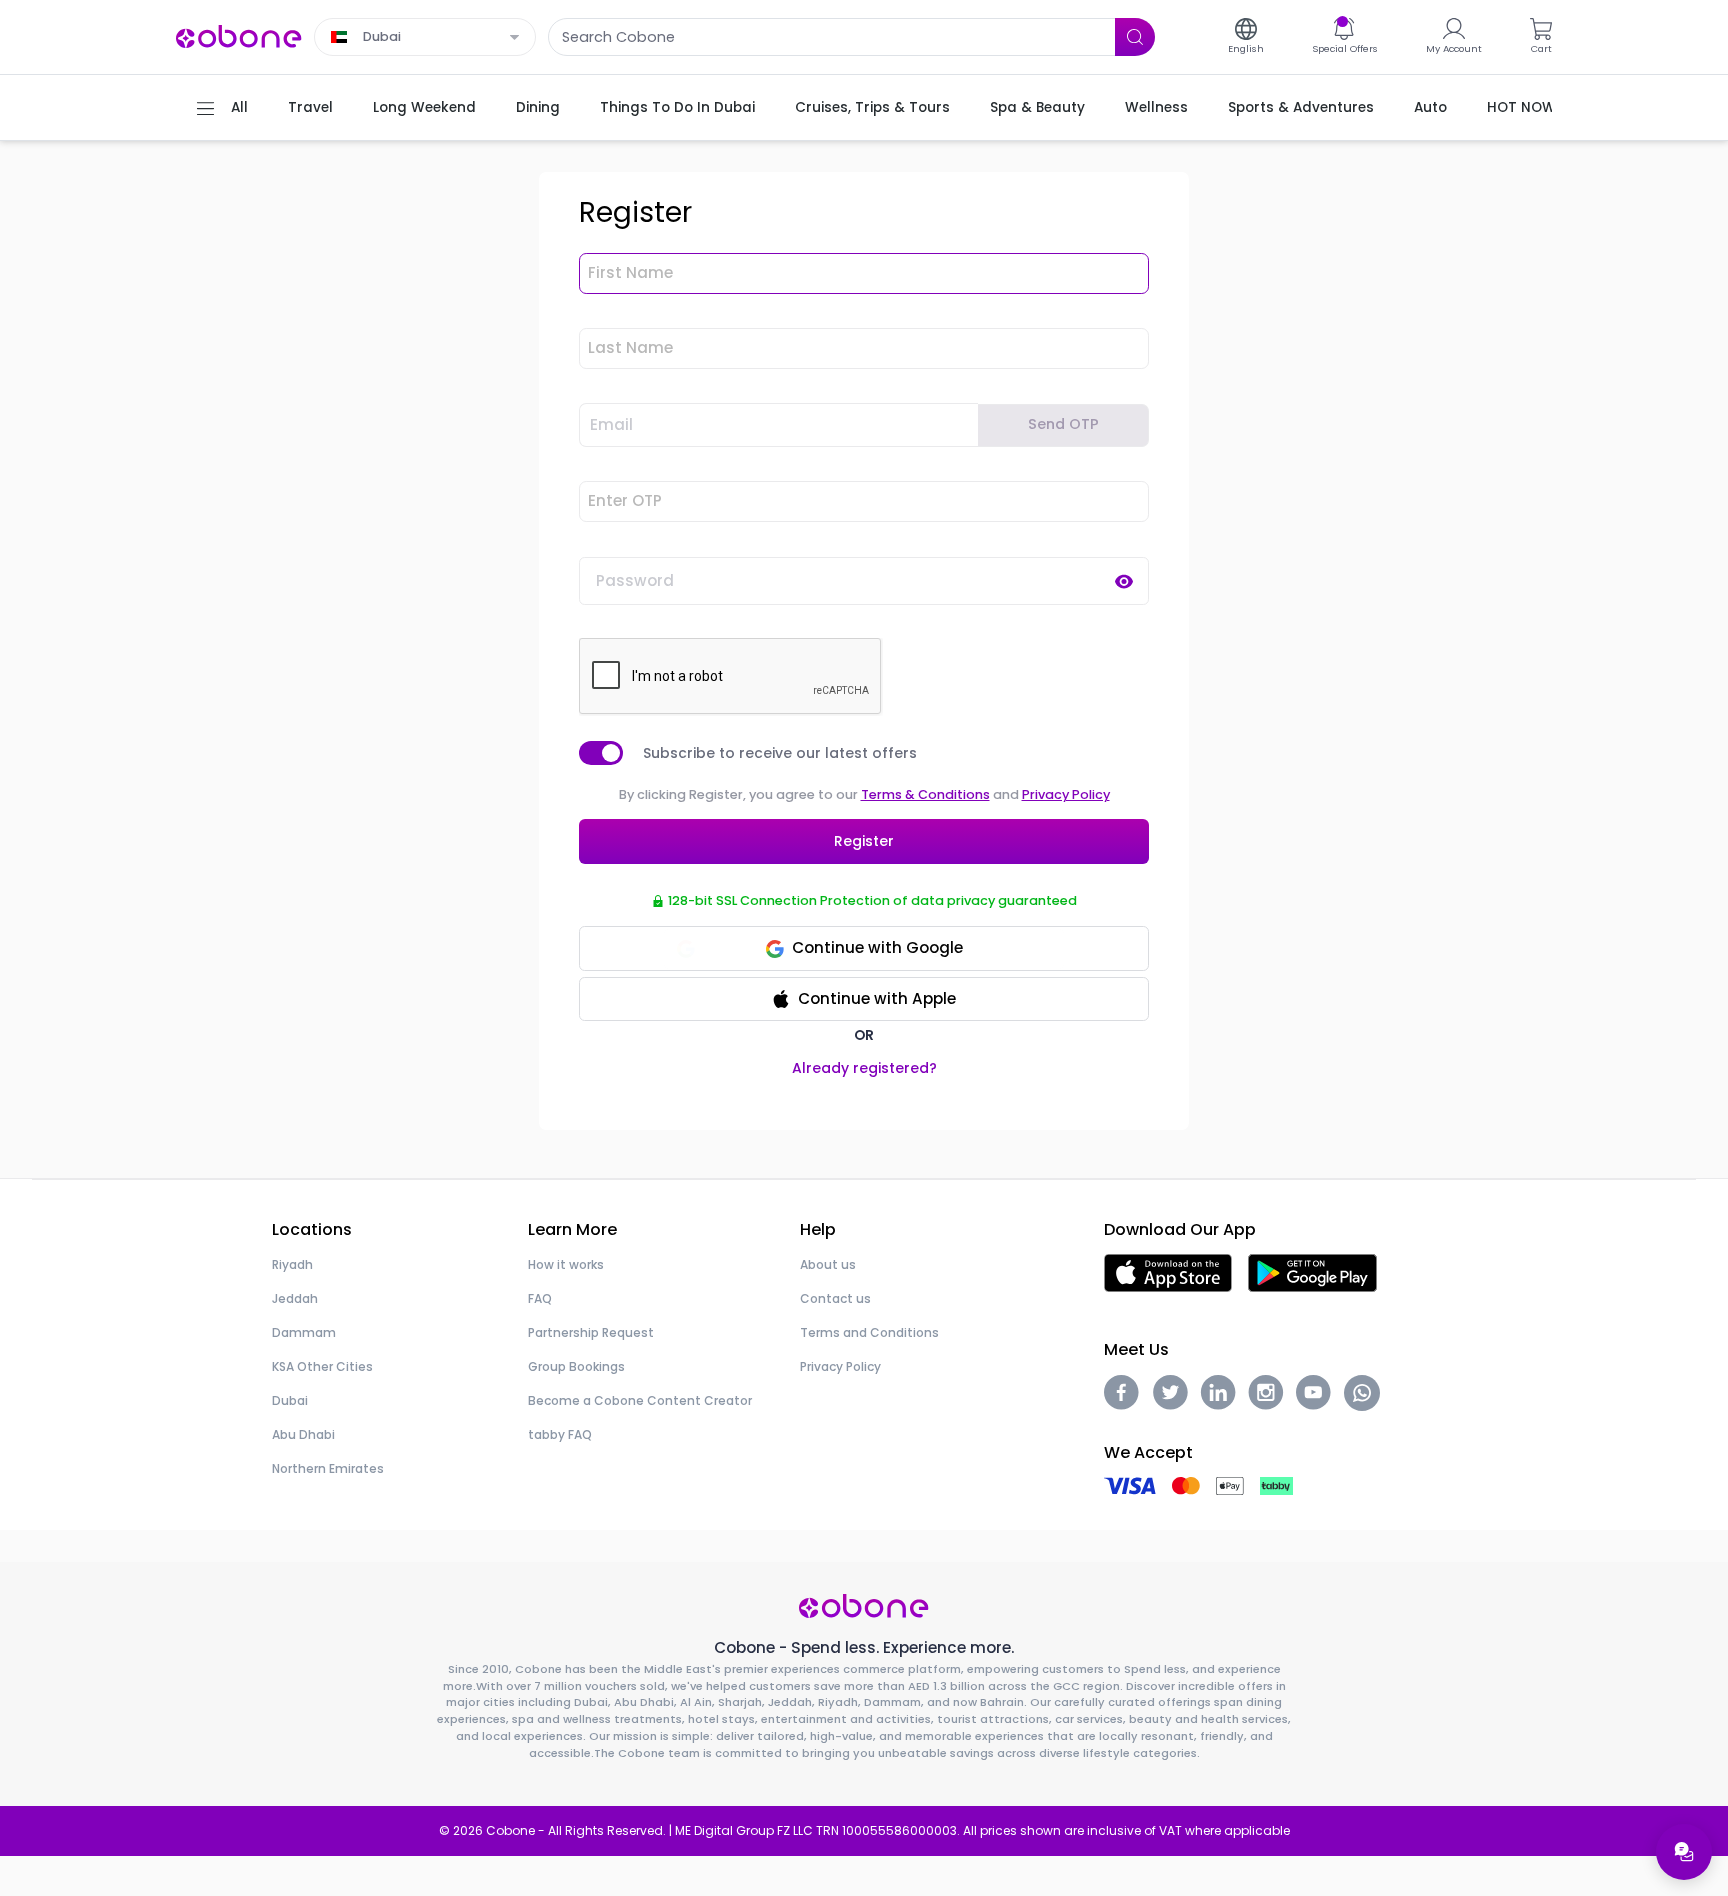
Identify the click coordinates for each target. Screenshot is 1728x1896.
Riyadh (292, 1264)
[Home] (239, 35)
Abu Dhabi (303, 1434)
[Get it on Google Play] (1312, 1271)
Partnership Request (591, 1332)
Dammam (304, 1332)
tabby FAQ (560, 1434)
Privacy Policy (1066, 794)
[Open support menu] (1684, 1852)
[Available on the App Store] (1168, 1271)
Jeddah (295, 1298)
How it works (566, 1264)
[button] (864, 999)
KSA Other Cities (322, 1366)
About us (828, 1264)
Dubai (290, 1400)
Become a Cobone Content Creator (640, 1400)
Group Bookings (576, 1366)
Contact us (835, 1298)
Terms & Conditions (925, 794)
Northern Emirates (328, 1468)
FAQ (540, 1298)
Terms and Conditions (869, 1332)
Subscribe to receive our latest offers (780, 753)
